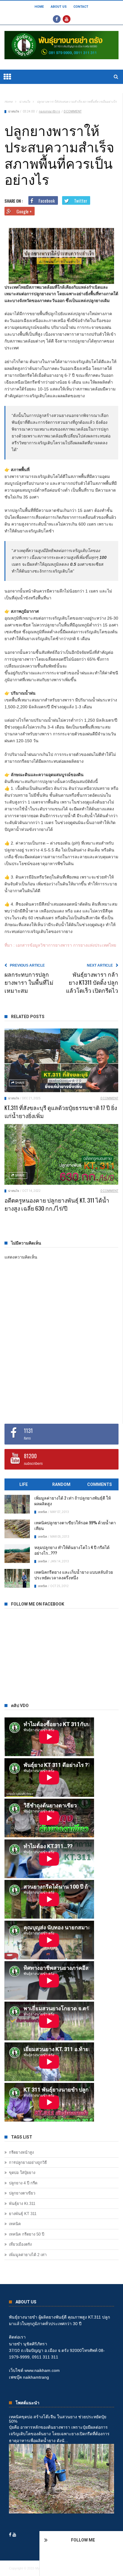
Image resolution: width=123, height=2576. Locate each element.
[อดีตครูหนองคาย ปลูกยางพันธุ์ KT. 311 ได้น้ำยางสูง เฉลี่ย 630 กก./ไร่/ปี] (61, 1154)
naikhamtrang (36, 2377)
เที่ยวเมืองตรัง (20, 2244)
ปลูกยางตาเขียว (22, 2193)
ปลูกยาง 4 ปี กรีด (23, 2183)
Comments (100, 1484)
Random (61, 1484)
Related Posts (28, 1017)
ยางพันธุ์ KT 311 (23, 2214)
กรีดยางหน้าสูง (21, 2152)
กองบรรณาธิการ (49, 111)
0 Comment (73, 111)
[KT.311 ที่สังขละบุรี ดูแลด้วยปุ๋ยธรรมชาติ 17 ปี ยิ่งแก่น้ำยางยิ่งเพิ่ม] (61, 1060)
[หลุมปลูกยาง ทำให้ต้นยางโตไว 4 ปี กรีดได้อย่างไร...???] (17, 1554)
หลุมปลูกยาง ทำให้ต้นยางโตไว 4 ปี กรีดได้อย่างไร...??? (72, 1550)
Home (39, 7)
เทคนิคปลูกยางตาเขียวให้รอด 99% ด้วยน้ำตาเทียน (75, 1525)
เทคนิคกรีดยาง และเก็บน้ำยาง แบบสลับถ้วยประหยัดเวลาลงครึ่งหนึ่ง (74, 1575)
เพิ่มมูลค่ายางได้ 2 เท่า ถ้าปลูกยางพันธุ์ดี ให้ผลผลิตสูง (73, 1500)
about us (59, 7)
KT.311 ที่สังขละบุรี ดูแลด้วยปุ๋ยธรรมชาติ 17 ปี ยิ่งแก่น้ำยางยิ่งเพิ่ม (61, 1111)
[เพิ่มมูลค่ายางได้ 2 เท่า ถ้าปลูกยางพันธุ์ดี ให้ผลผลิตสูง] (17, 1504)
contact (81, 7)
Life (24, 1484)
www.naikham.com (42, 2370)
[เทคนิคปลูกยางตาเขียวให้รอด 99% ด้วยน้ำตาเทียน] (17, 1529)
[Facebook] (57, 19)
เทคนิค (43, 1512)
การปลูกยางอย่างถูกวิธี (28, 2162)
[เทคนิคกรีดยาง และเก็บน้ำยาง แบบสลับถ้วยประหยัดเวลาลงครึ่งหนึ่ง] (17, 1578)
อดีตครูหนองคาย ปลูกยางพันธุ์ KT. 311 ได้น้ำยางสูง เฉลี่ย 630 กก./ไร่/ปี (57, 1204)
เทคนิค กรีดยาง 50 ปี (27, 2234)
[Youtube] (67, 19)
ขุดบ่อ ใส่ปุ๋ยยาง (22, 2173)
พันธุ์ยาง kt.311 (22, 2204)
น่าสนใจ (25, 102)
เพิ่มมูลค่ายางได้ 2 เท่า (28, 2255)
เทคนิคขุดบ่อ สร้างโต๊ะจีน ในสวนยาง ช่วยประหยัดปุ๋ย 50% (58, 2419)
